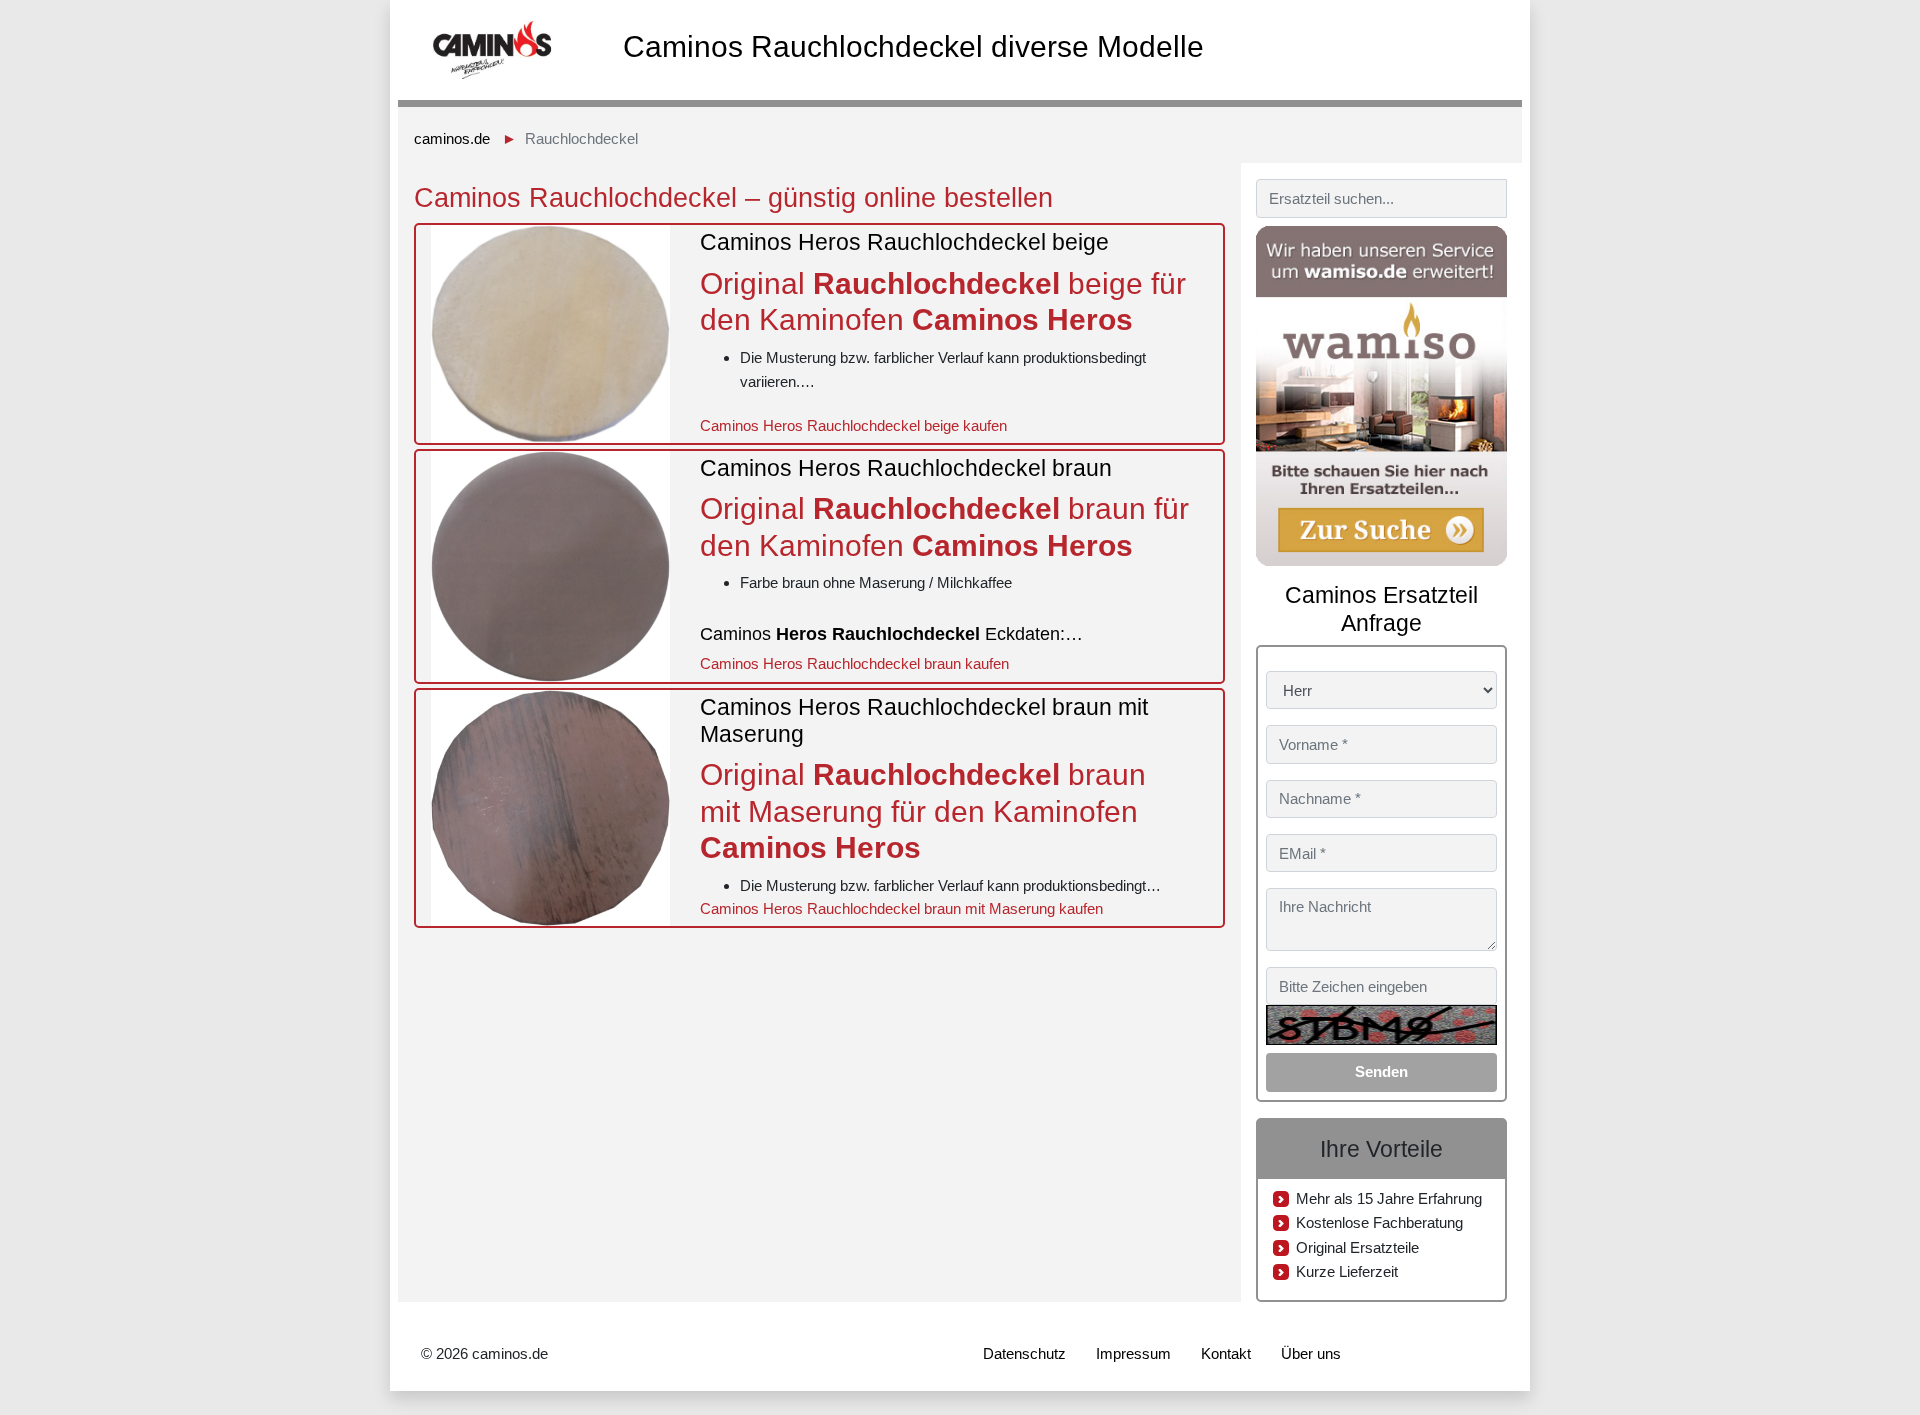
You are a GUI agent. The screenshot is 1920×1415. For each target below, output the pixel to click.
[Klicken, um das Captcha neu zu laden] (1381, 1025)
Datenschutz (1024, 1353)
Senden (1381, 1071)
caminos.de (452, 138)
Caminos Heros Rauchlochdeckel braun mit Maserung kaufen (901, 908)
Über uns (1311, 1353)
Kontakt (1226, 1353)
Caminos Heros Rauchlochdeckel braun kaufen (854, 663)
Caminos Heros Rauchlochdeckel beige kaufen (853, 425)
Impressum (1133, 1353)
